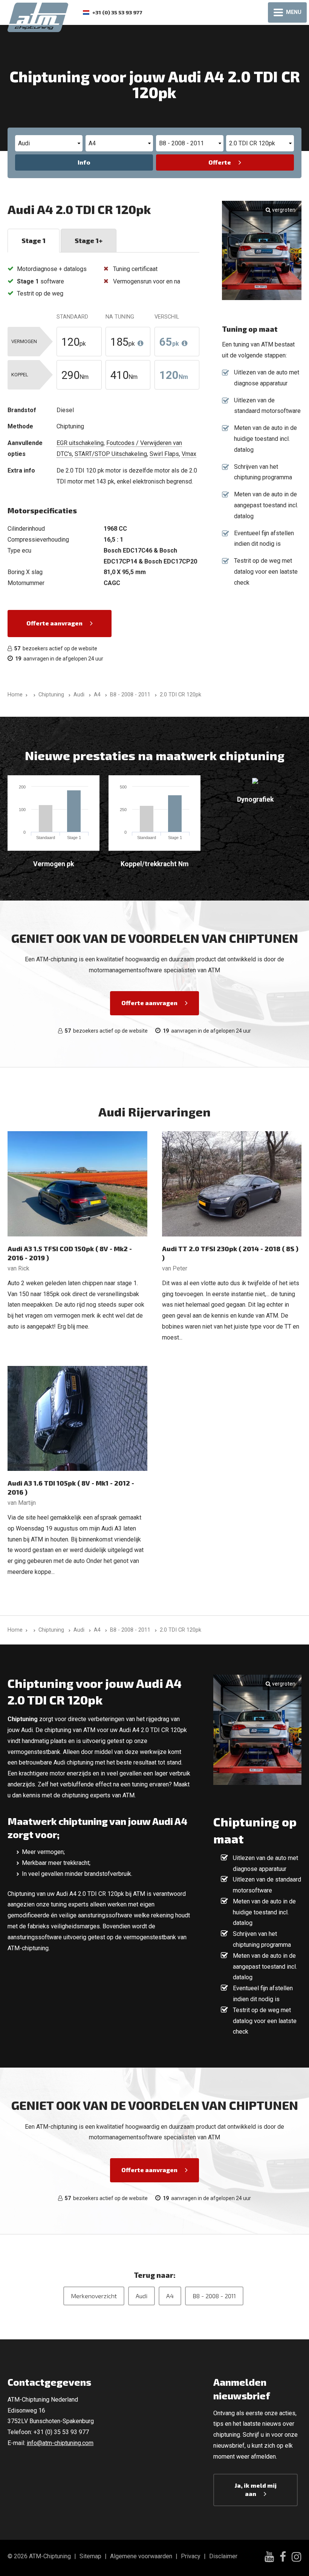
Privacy (191, 2556)
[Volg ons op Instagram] (297, 2558)
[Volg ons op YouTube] (269, 2558)
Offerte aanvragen (54, 623)
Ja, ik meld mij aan (256, 2489)
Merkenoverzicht (94, 2296)
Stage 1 (34, 240)
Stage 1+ (89, 240)
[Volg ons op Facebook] (283, 2558)
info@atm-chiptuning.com (60, 2443)
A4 (170, 2296)
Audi (141, 2296)
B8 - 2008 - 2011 (214, 2296)
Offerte (220, 162)
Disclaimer (223, 2556)
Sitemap (90, 2556)
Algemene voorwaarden (141, 2556)
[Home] (33, 695)
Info (84, 162)
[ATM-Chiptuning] (38, 16)
